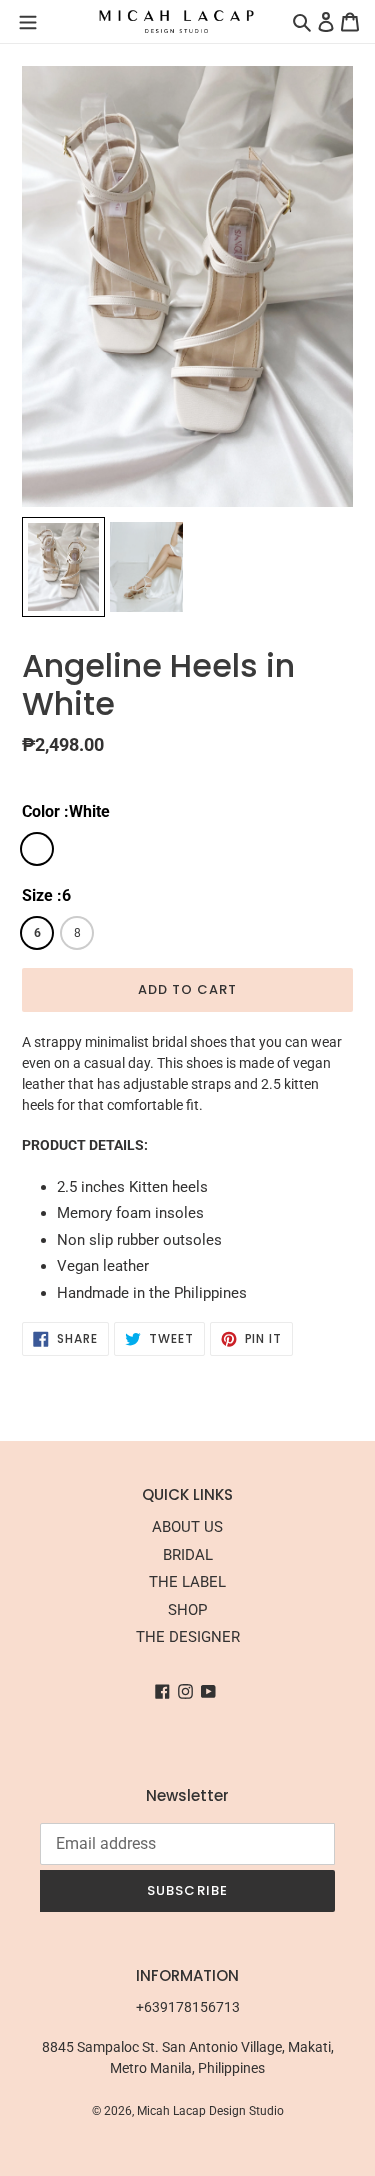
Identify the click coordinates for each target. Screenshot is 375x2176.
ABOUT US (187, 1527)
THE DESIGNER (188, 1637)
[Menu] (28, 21)
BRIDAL (188, 1555)
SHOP (187, 1610)
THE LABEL (187, 1582)
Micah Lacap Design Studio (210, 2111)
